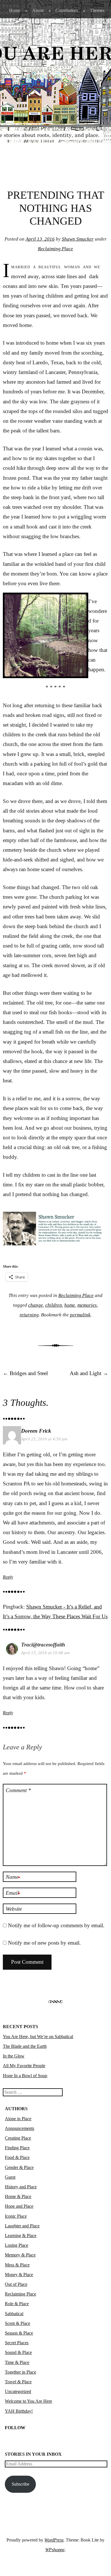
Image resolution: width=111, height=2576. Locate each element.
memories (87, 1305)
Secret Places (17, 2343)
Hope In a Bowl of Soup (25, 2076)
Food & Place (17, 2157)
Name (13, 1877)
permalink (80, 1315)
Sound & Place (18, 2352)
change (36, 1305)
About (38, 10)
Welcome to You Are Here (28, 2401)
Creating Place (18, 2138)
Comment (18, 1790)
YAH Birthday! (19, 2411)
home (70, 1305)
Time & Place (17, 2362)
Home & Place (18, 2196)
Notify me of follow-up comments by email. (56, 1925)
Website (14, 1909)
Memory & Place (20, 2255)
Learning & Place (21, 2236)
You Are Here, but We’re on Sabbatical (38, 2037)
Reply (8, 1577)
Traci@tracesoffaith (43, 1645)
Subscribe (20, 2484)
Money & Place (19, 2275)
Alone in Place (18, 2119)
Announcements (19, 2128)
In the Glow (14, 2056)
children (54, 1305)
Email (13, 1893)
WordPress (54, 2540)
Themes (97, 10)
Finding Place (17, 2148)
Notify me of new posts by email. (44, 1943)
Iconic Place (16, 2216)
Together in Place (20, 2372)
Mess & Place (17, 2265)
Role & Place (17, 2304)
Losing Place (17, 2245)
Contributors (67, 10)
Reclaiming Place (55, 249)
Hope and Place (19, 2206)
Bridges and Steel (25, 1373)
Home (15, 10)
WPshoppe (55, 2550)
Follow (15, 2428)
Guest (10, 2177)
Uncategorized (18, 2391)
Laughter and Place (22, 2226)
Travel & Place (18, 2382)
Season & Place (19, 2333)
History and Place (21, 2187)
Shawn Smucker (78, 239)
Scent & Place (18, 2323)
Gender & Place (19, 2167)
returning (29, 1315)
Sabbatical (14, 2314)
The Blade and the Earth (25, 2046)
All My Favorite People (24, 2066)
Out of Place (16, 2284)
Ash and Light (89, 1373)
